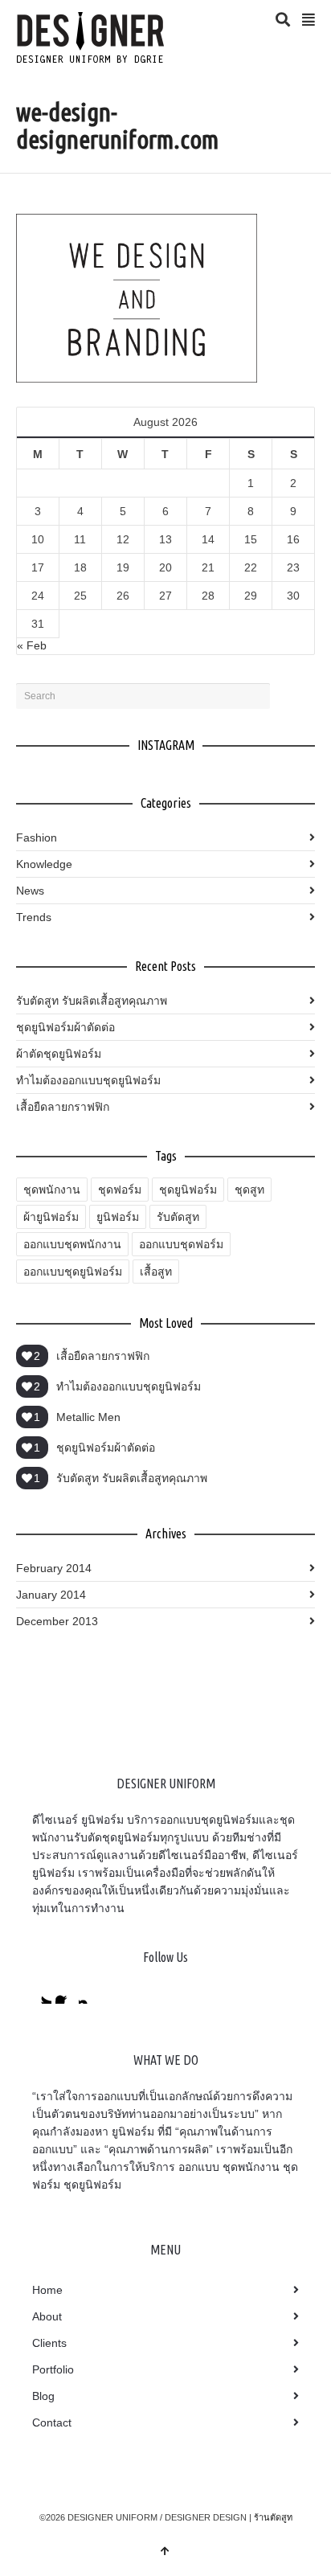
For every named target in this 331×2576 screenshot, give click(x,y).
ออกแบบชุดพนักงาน (72, 1244)
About (47, 2316)
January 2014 (51, 1595)
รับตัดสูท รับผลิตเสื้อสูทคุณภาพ (92, 1001)
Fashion (37, 838)
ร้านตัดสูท (273, 2517)
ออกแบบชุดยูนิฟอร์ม (73, 1272)
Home (47, 2290)
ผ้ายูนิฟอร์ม (51, 1217)
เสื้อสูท (156, 1272)
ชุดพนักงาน (52, 1190)
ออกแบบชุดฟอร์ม (181, 1244)
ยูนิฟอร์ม (118, 1217)
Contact (52, 2422)
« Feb (32, 645)
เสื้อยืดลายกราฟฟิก (63, 1107)
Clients (49, 2343)
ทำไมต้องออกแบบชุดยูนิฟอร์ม (88, 1080)
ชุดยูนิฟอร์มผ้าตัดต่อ (65, 1027)
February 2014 (54, 1568)
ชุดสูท (249, 1190)
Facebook (65, 1994)
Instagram (88, 1994)
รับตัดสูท (178, 1217)
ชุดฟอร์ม (120, 1190)
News (30, 891)
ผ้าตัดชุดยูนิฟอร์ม (59, 1054)
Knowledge (44, 864)
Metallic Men (88, 1417)
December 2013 (57, 1621)
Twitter (42, 1994)
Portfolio (53, 2369)
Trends (34, 917)
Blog (43, 2396)
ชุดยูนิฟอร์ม (188, 1190)
